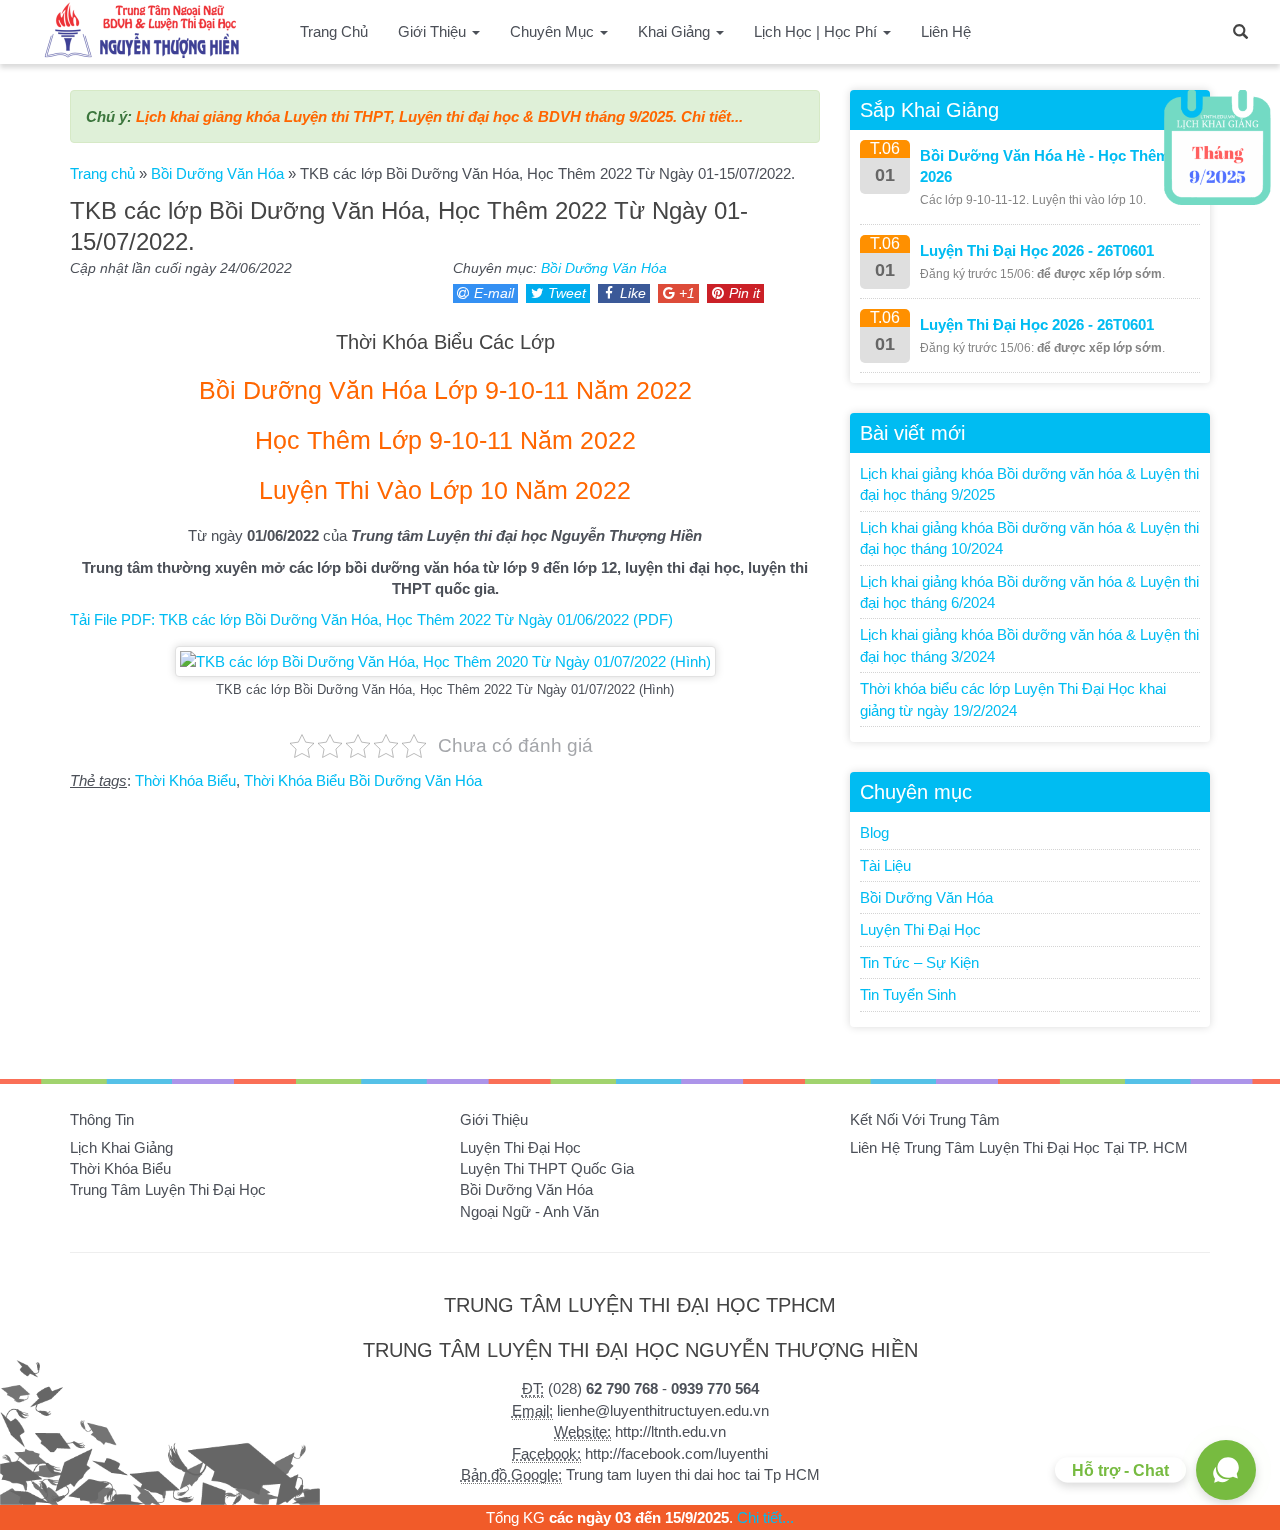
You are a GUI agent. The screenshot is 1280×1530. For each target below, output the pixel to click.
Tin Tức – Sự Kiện (919, 962)
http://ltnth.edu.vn (670, 1431)
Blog (874, 832)
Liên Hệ (946, 31)
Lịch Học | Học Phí (817, 31)
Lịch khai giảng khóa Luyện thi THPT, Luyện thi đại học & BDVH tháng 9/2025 (404, 116)
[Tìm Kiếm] (1240, 30)
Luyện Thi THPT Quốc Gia (547, 1168)
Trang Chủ (334, 31)
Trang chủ (102, 173)
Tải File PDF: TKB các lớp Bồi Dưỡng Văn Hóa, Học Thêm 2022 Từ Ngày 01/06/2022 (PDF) (371, 619)
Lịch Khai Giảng (121, 1147)
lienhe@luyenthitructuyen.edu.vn (663, 1410)
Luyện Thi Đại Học (920, 929)
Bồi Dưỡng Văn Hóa (217, 173)
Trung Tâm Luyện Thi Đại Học (168, 1189)
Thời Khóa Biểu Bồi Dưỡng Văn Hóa (363, 780)
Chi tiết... (712, 116)
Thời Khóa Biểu (185, 780)
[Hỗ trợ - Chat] (1226, 1470)
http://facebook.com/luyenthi (676, 1453)
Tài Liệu (885, 865)
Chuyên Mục (554, 31)
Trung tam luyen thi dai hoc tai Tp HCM (693, 1474)
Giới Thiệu (434, 31)
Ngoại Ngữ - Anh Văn (529, 1211)
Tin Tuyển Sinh (908, 994)
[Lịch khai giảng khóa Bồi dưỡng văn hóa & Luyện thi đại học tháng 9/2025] (1217, 147)
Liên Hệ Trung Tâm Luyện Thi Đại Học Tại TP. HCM (1019, 1147)
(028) (603, 1388)
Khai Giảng (676, 31)
